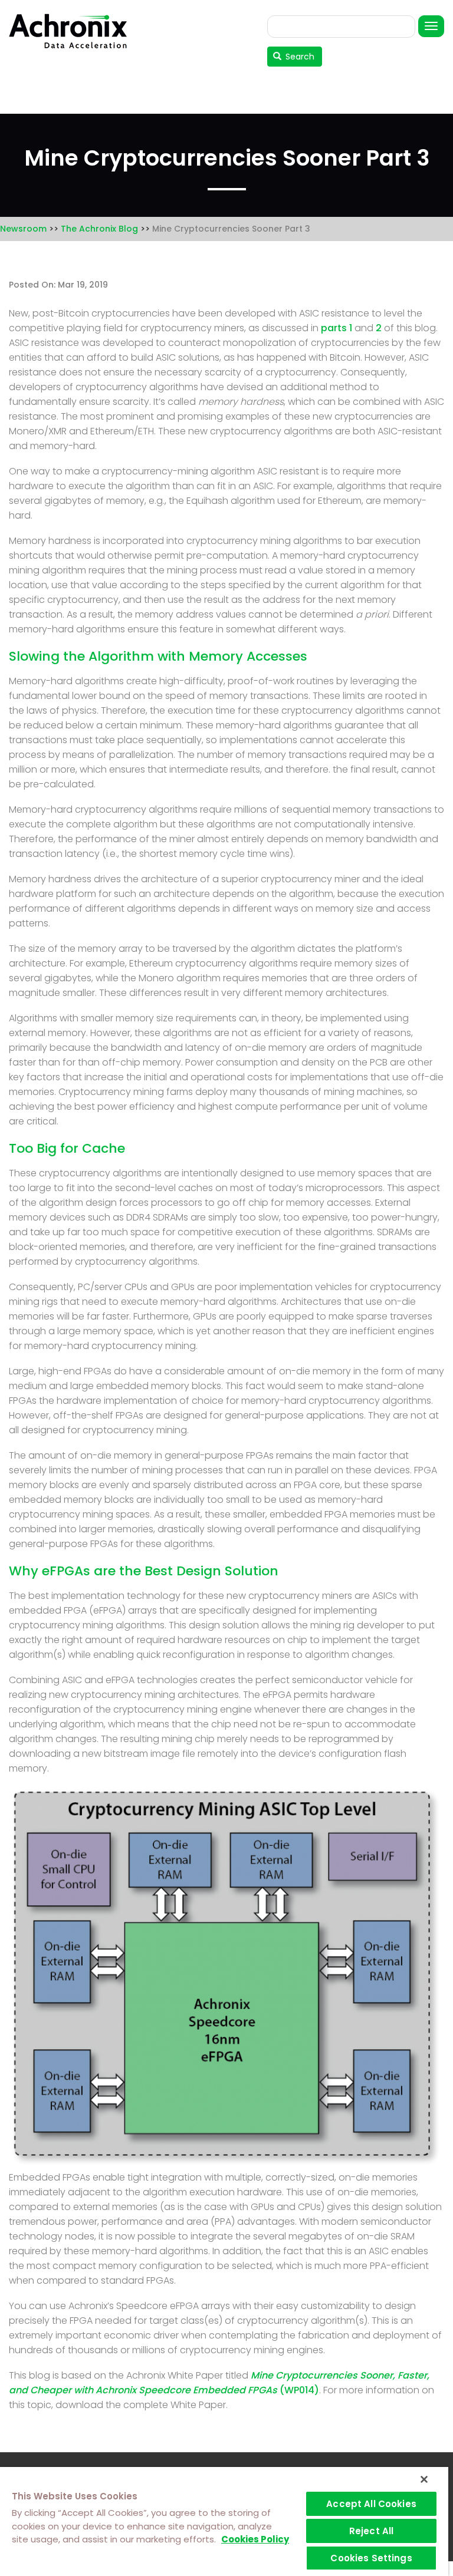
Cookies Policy (255, 2539)
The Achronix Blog (99, 229)
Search (299, 57)
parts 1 (337, 328)
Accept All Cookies (371, 2504)
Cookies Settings (371, 2558)
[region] (224, 2521)
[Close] (424, 2479)
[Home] (72, 31)
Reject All (372, 2531)
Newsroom (23, 229)
